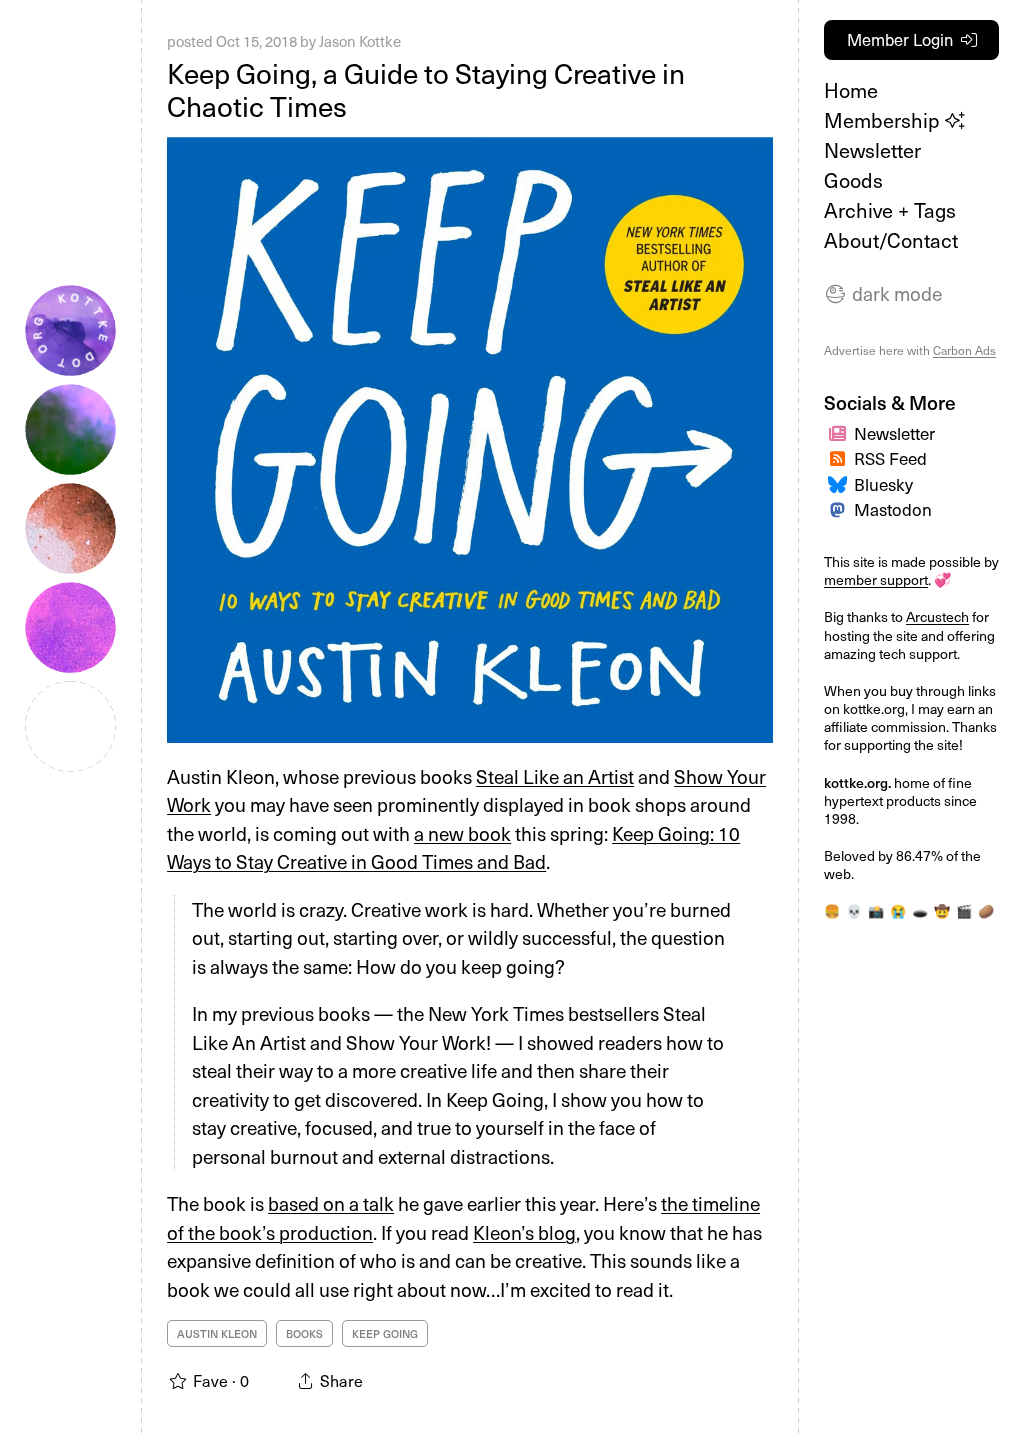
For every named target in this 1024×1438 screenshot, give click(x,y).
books (304, 1333)
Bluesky (883, 484)
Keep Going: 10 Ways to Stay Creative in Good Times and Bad (453, 847)
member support (876, 579)
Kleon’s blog (524, 1232)
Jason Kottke (360, 41)
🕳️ (920, 910)
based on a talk (331, 1203)
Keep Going (385, 1333)
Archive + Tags (890, 210)
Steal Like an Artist (555, 776)
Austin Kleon (217, 1333)
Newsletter (872, 150)
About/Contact (891, 240)
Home (851, 90)
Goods (853, 180)
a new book (462, 833)
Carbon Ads (964, 350)
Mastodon (893, 509)
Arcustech (937, 616)
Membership (884, 120)
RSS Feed (890, 458)
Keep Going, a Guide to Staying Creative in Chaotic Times (426, 89)
